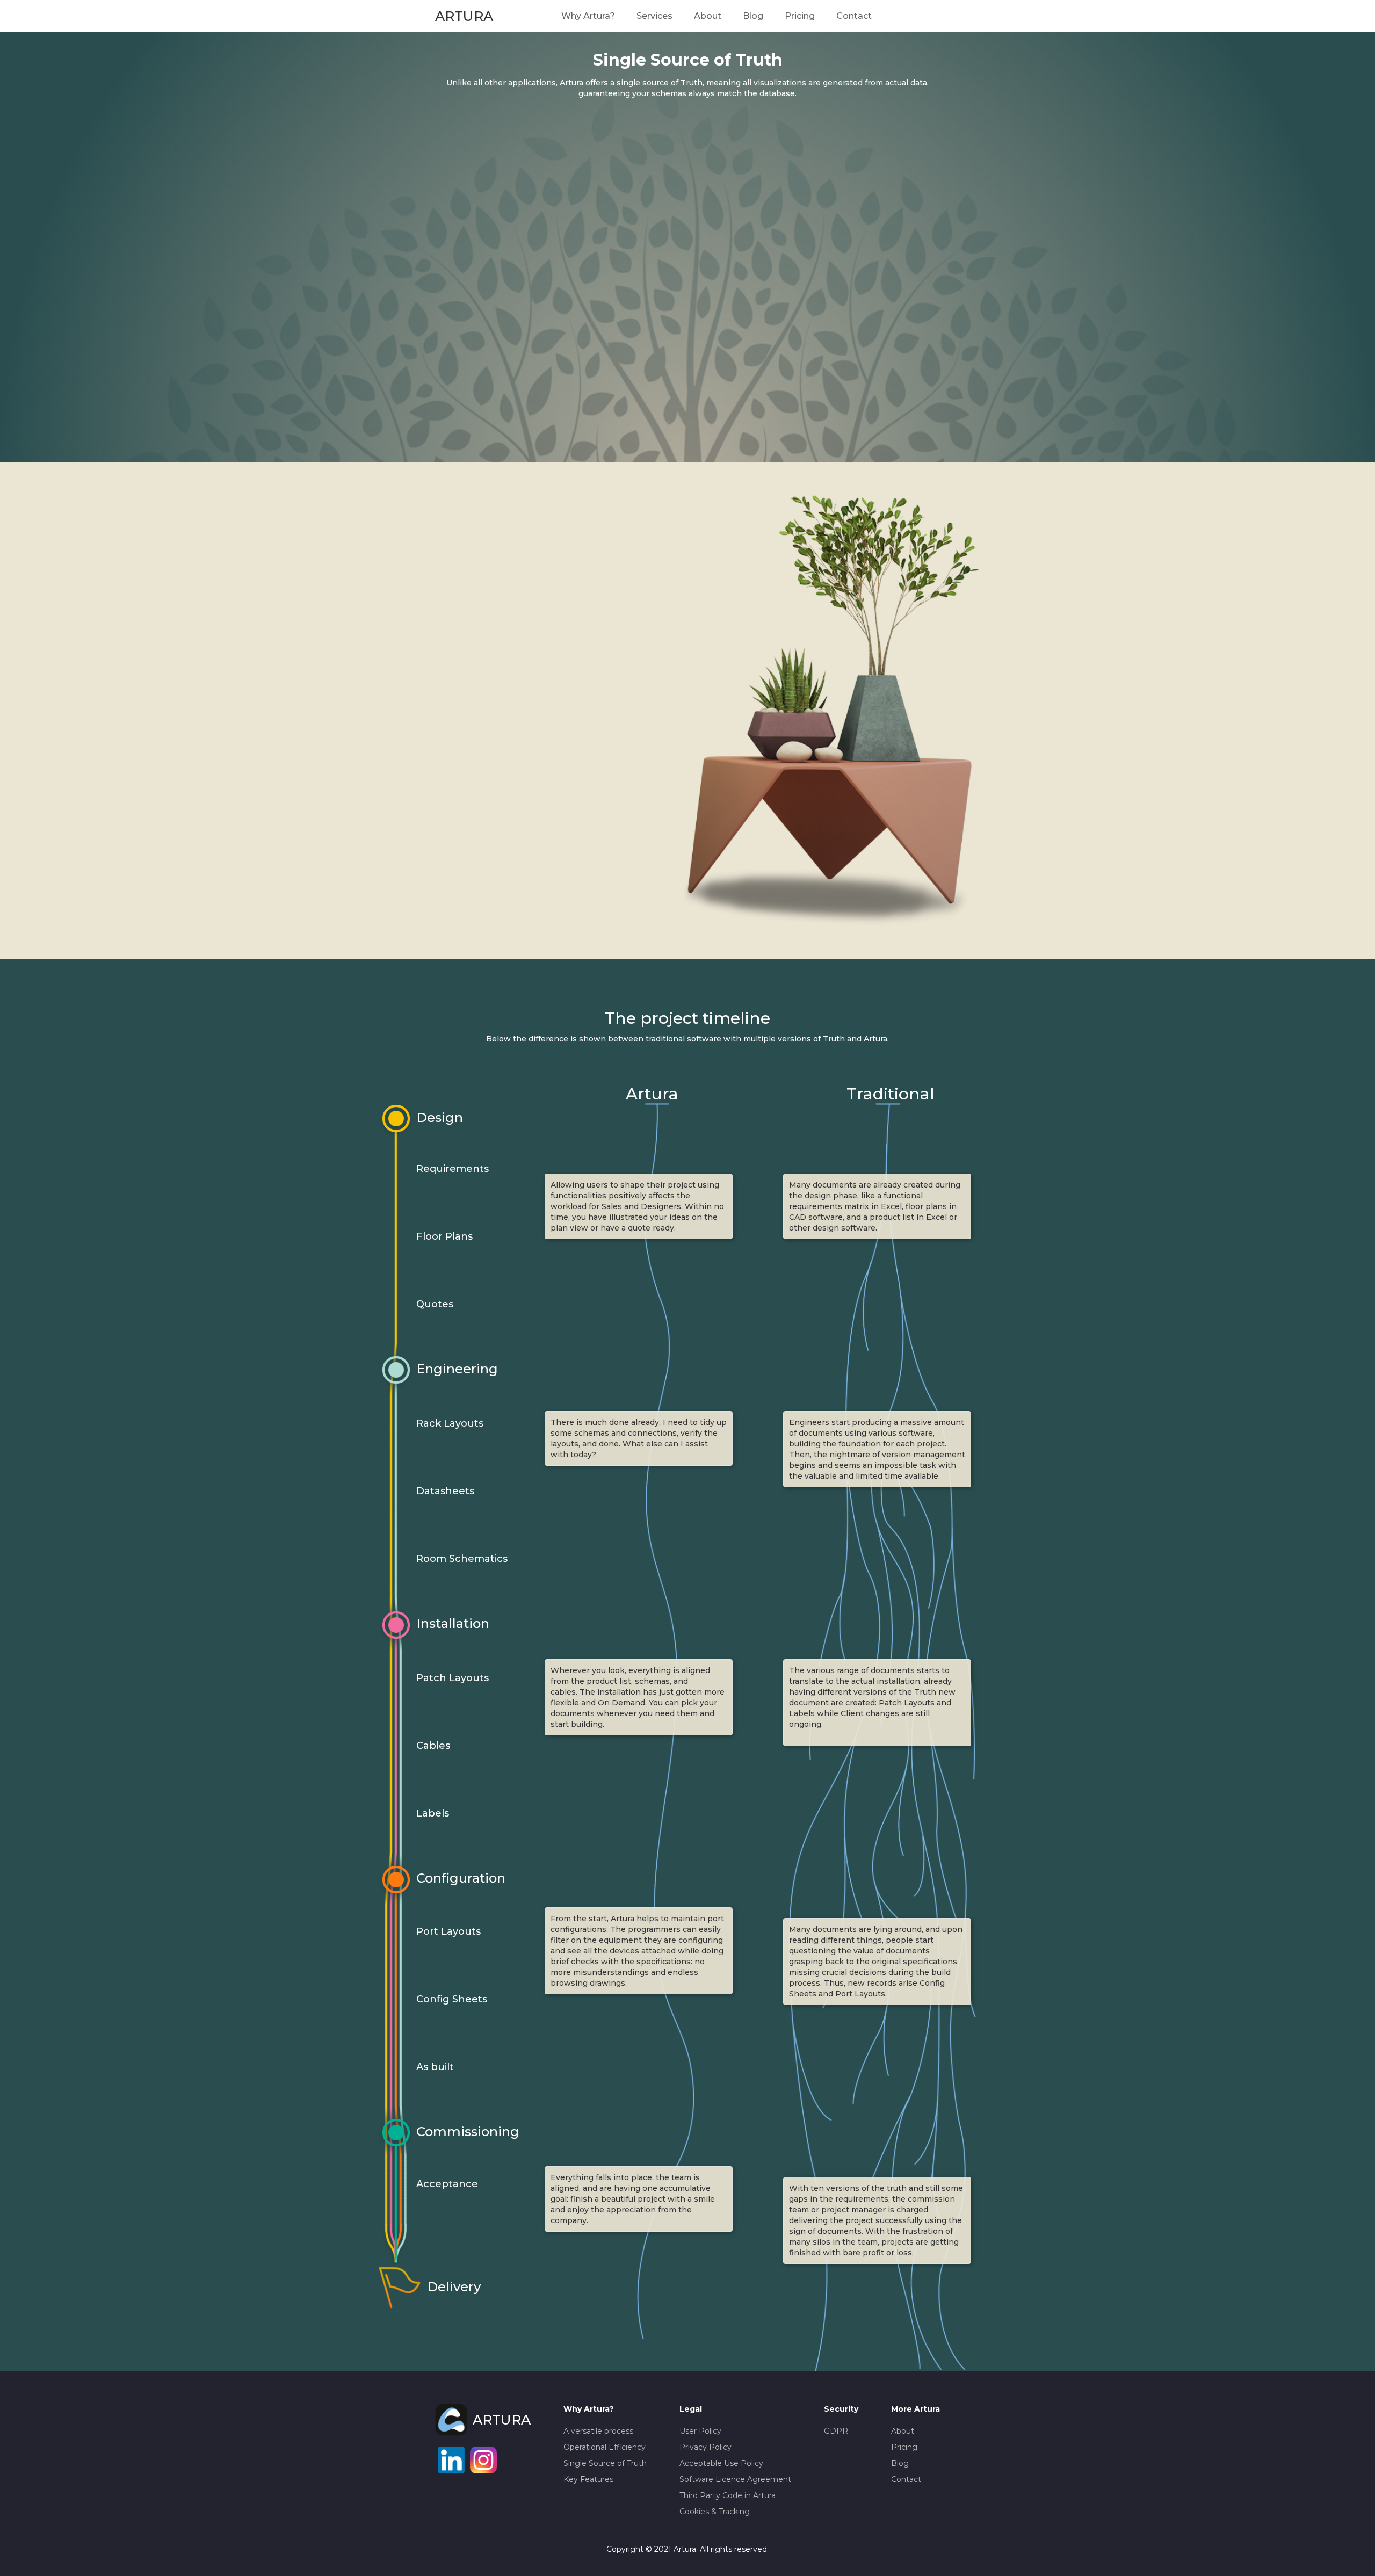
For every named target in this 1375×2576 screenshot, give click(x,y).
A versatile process (598, 2431)
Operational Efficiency (605, 2447)
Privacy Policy (705, 2447)
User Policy (700, 2431)
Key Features (588, 2479)
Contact (854, 16)
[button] (588, 16)
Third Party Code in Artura (728, 2495)
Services (654, 16)
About (708, 16)
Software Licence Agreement (735, 2479)
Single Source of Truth (605, 2463)
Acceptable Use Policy (721, 2463)
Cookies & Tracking (715, 2512)
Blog (753, 16)
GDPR (836, 2431)
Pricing (800, 16)
